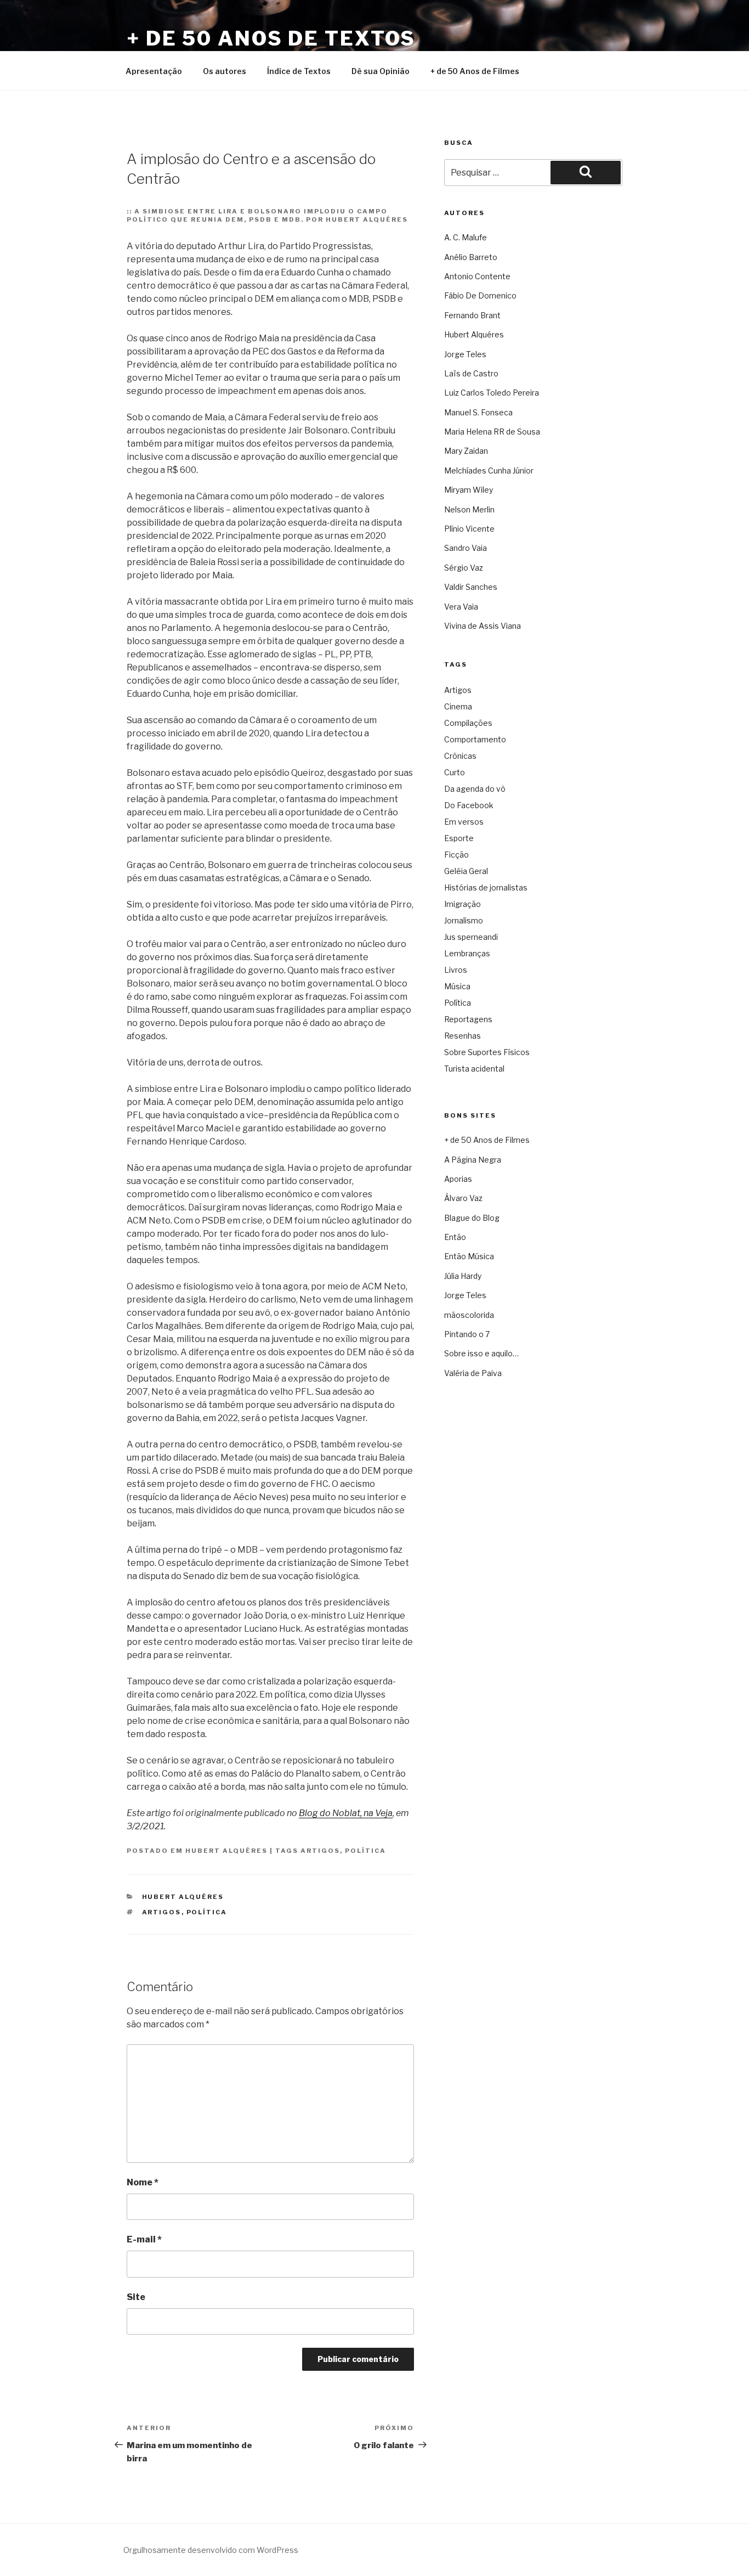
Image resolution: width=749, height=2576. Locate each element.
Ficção (456, 855)
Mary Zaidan (466, 451)
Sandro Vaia (466, 548)
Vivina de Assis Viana (483, 626)
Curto (455, 772)
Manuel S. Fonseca (478, 412)
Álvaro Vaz (463, 1198)
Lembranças (467, 953)
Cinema (458, 706)
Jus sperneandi (471, 937)
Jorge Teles (465, 354)
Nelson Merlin (469, 509)
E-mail (144, 2239)
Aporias (458, 1179)
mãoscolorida (469, 1315)
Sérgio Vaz (464, 568)
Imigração (463, 904)
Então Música (469, 1256)
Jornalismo (464, 920)
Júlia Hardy (463, 1276)
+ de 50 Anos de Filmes (475, 71)
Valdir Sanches (471, 587)
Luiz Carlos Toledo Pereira (492, 393)
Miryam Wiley (469, 490)
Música (457, 986)
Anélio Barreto (471, 257)
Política (365, 1851)
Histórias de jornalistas (486, 887)
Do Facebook (469, 805)
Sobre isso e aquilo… (481, 1353)
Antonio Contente (477, 276)
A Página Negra (473, 1160)
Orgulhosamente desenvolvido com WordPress (211, 2550)
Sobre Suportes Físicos (487, 1052)
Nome (143, 2182)
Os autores (225, 71)
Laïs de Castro (471, 373)
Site (136, 2297)
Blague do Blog (472, 1218)
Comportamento (475, 739)
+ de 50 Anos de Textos (271, 38)
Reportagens (468, 1019)
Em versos (464, 822)
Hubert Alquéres (226, 1851)
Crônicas (460, 756)
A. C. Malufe (466, 237)
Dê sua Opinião (381, 71)
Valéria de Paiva (473, 1373)
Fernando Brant (472, 315)
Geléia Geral (466, 871)
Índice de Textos (299, 71)
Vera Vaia (461, 607)
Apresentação (154, 71)
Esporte (459, 838)
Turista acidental (474, 1069)
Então (455, 1237)
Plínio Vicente (469, 529)
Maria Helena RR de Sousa (492, 432)
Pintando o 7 (467, 1334)
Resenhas (463, 1036)
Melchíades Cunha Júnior (489, 470)
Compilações (468, 723)
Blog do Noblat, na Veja (346, 1813)
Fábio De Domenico (480, 295)
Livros (456, 970)
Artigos (320, 1851)
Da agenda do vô (475, 789)
